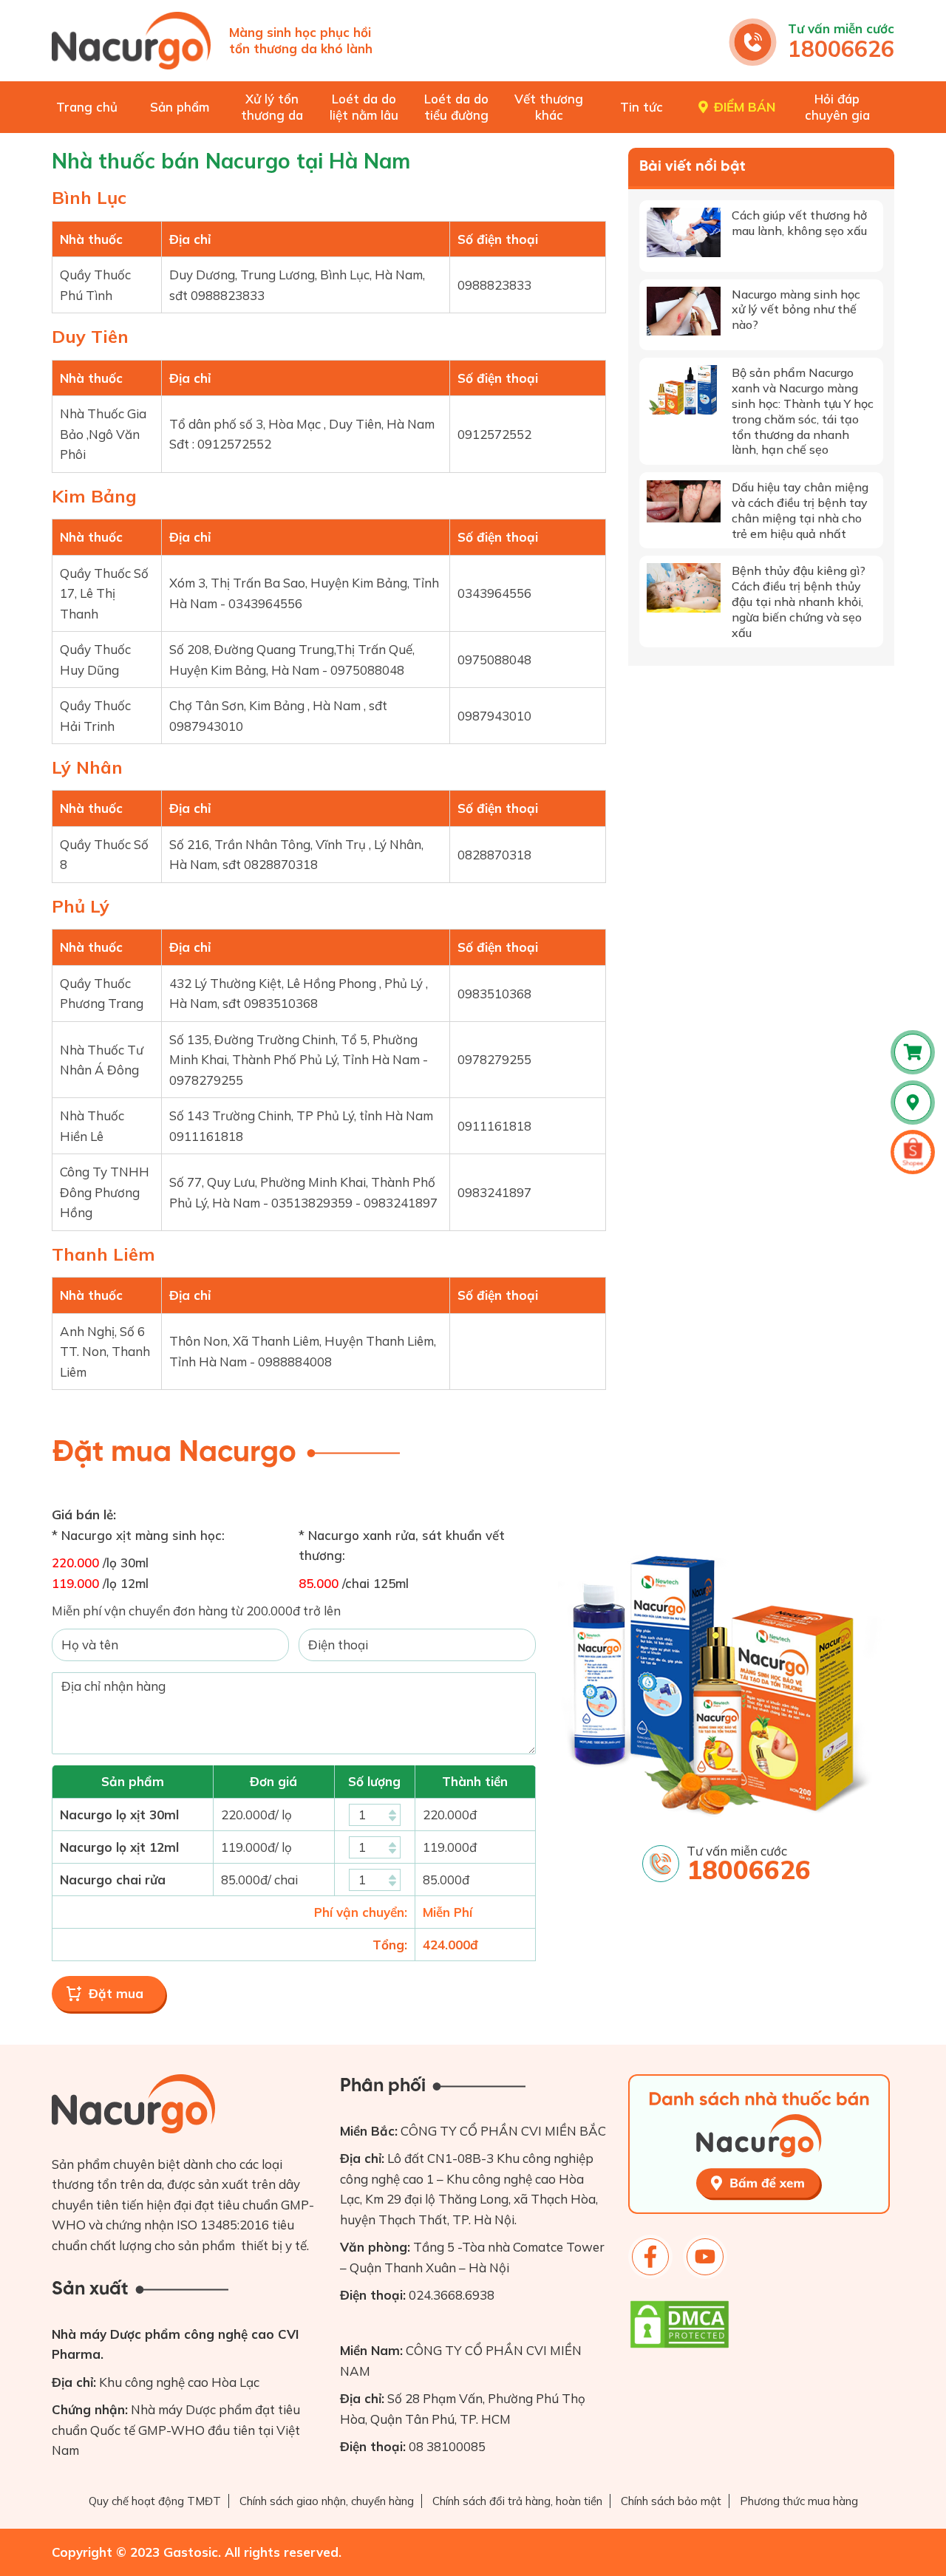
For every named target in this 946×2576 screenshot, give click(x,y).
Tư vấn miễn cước (841, 28)
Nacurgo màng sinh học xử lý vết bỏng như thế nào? (796, 310)
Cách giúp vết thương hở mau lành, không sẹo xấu (799, 223)
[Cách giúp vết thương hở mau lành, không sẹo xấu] (684, 232)
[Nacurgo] (131, 41)
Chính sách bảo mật (671, 2501)
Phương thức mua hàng (799, 2501)
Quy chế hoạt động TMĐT (155, 2501)
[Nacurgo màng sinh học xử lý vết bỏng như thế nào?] (684, 311)
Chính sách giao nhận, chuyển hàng (327, 2501)
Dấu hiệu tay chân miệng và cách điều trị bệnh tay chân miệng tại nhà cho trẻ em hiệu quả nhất (800, 510)
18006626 (841, 49)
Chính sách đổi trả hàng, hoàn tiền (517, 2501)
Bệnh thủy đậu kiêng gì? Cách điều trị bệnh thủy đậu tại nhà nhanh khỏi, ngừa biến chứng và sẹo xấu (799, 601)
